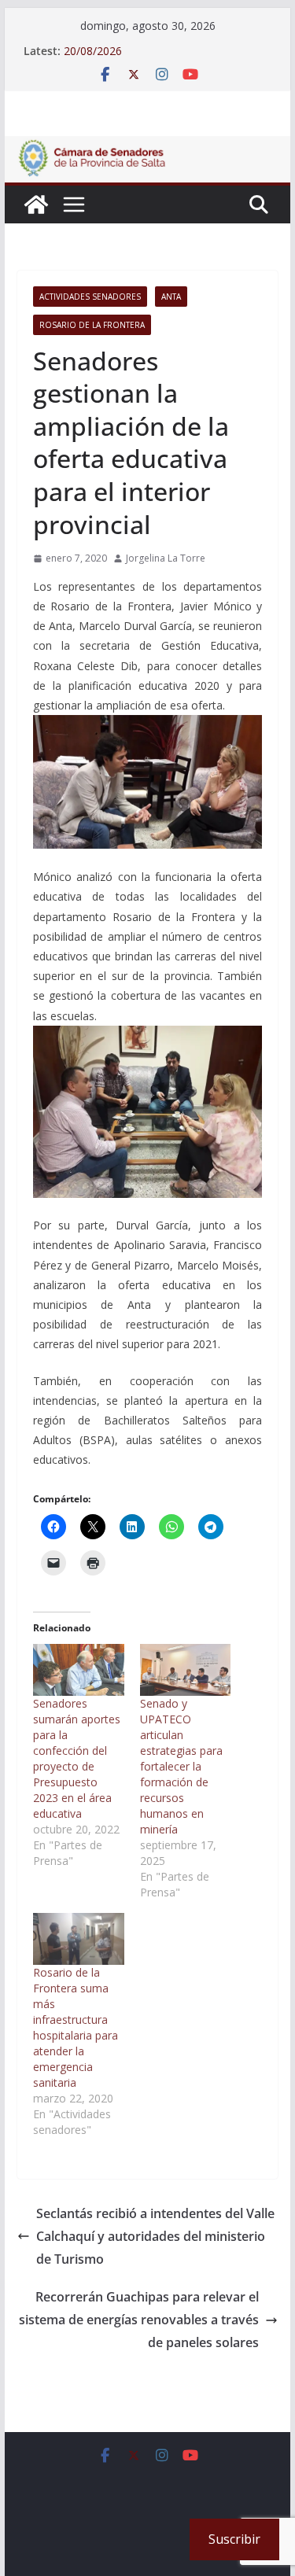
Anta (171, 297)
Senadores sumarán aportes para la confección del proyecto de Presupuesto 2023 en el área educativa (77, 1758)
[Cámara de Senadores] (36, 205)
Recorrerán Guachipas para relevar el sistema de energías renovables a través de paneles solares (139, 2320)
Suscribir (234, 2539)
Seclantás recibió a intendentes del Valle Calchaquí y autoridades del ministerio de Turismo (155, 2236)
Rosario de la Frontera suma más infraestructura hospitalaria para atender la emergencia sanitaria (76, 2027)
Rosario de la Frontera (92, 325)
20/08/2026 (93, 51)
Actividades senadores (90, 297)
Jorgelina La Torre (166, 558)
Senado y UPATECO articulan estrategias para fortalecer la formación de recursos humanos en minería (181, 1766)
